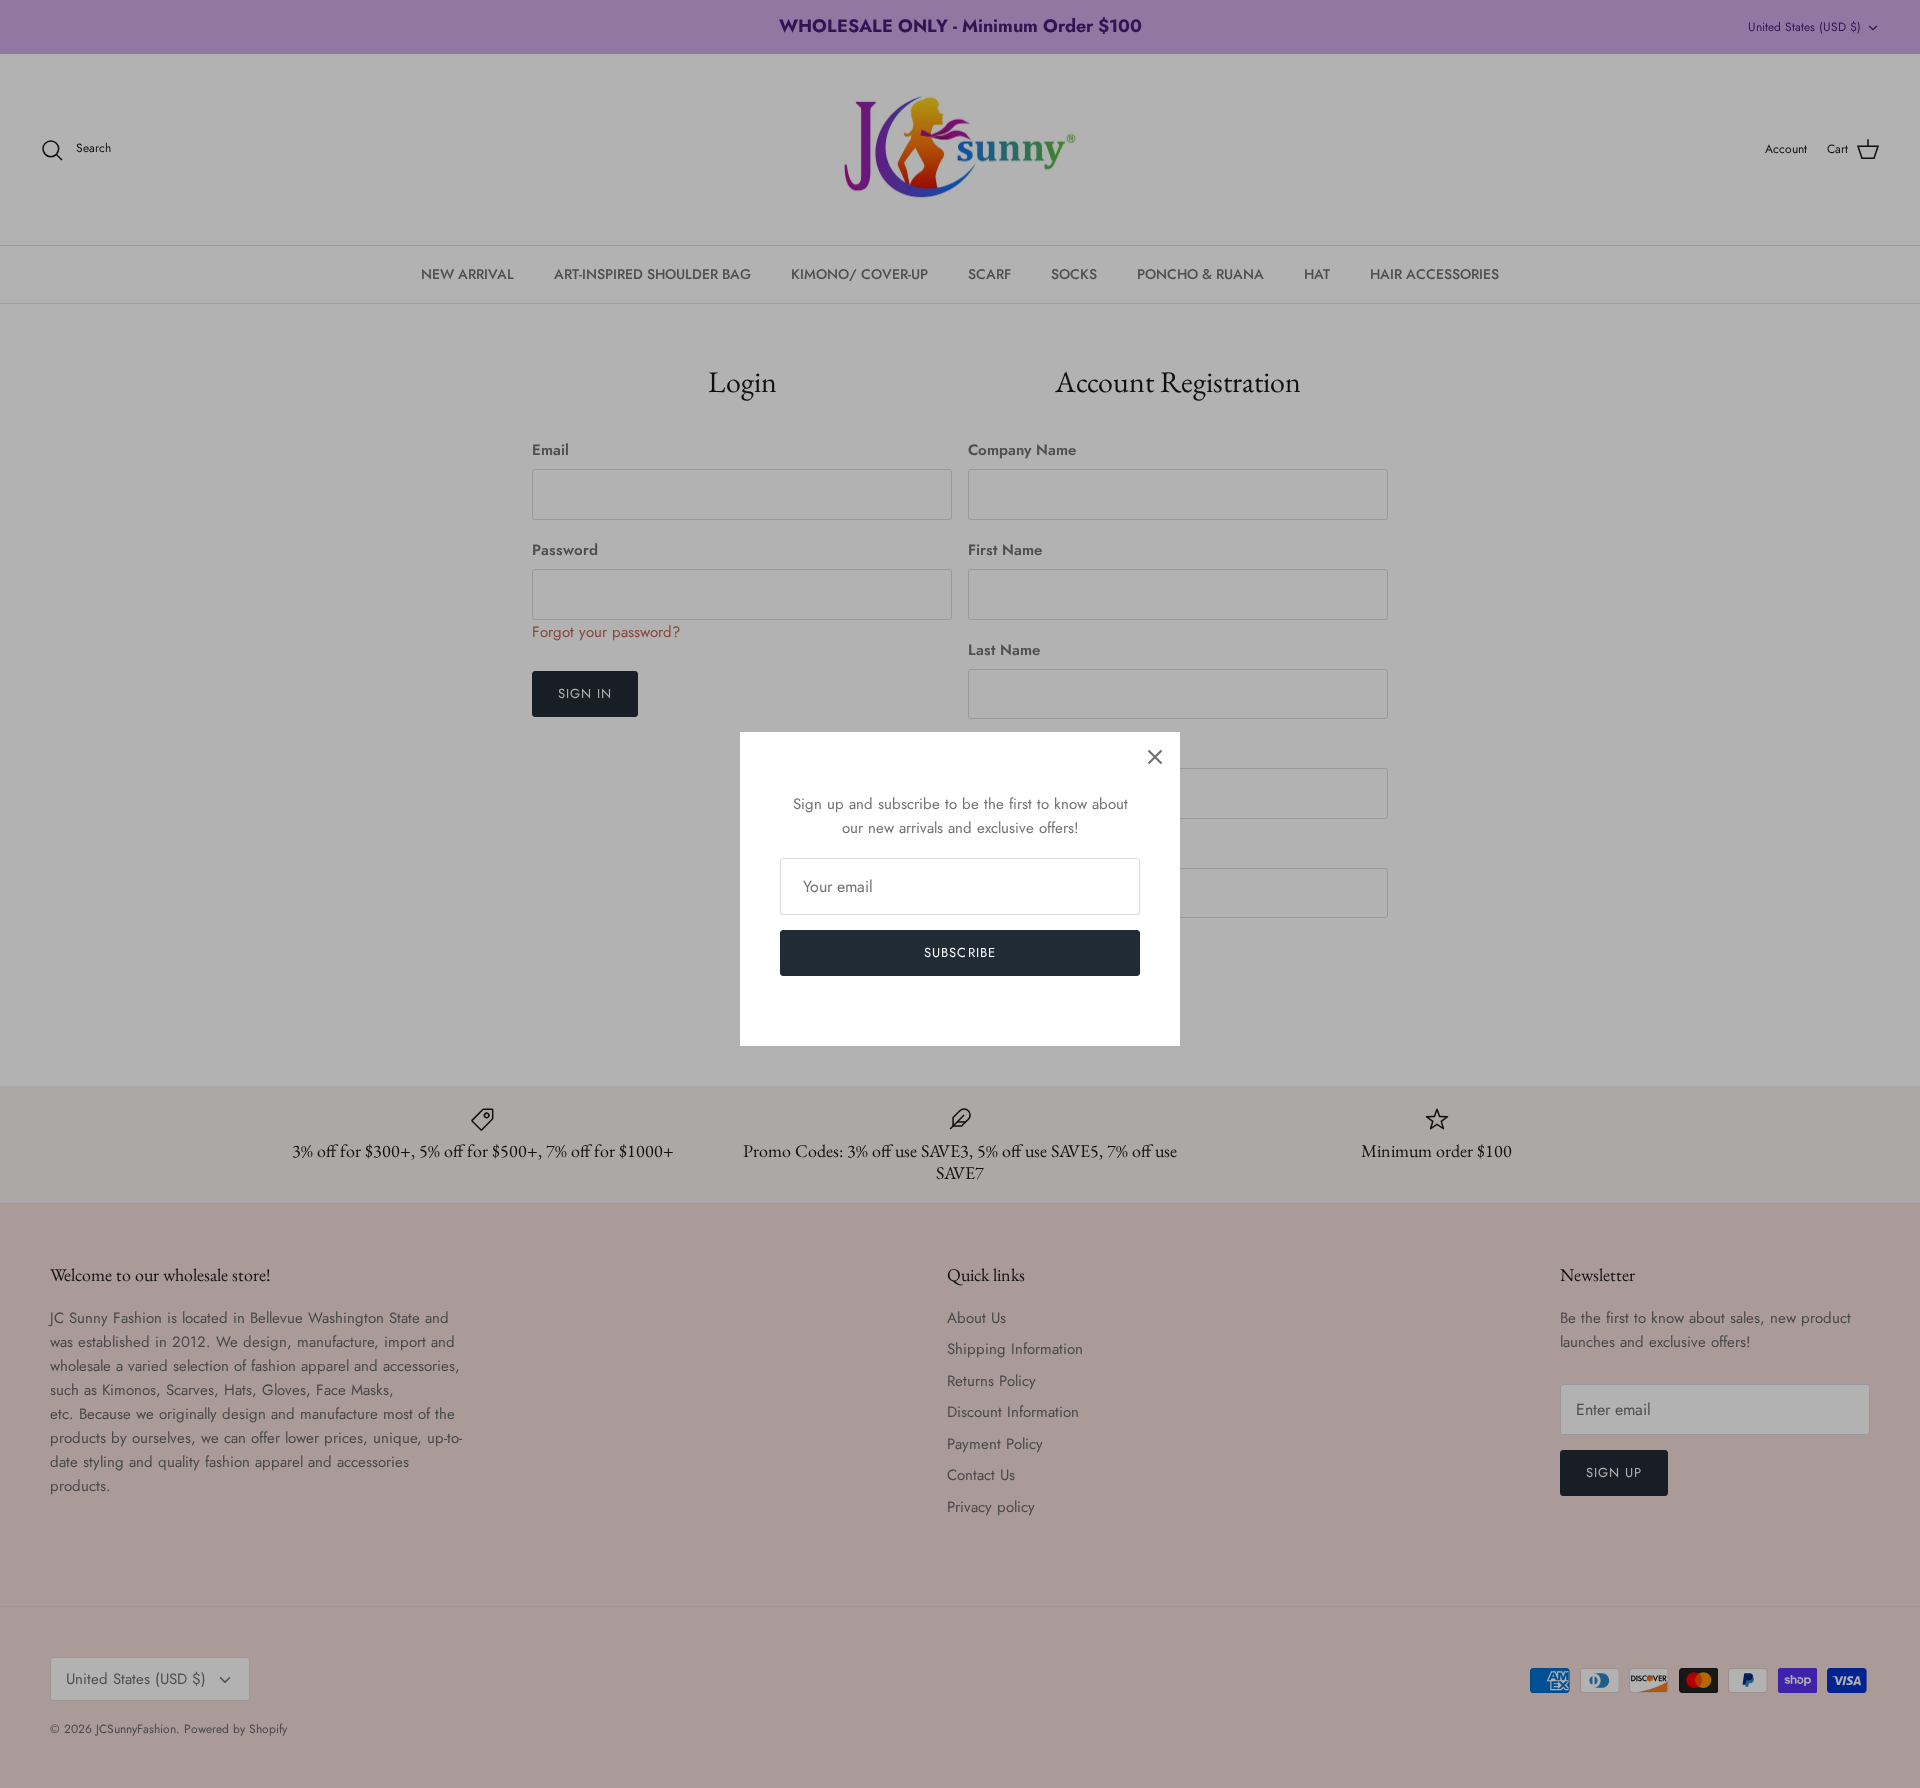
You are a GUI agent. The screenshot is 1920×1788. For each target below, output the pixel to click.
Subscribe (959, 952)
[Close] (1155, 757)
